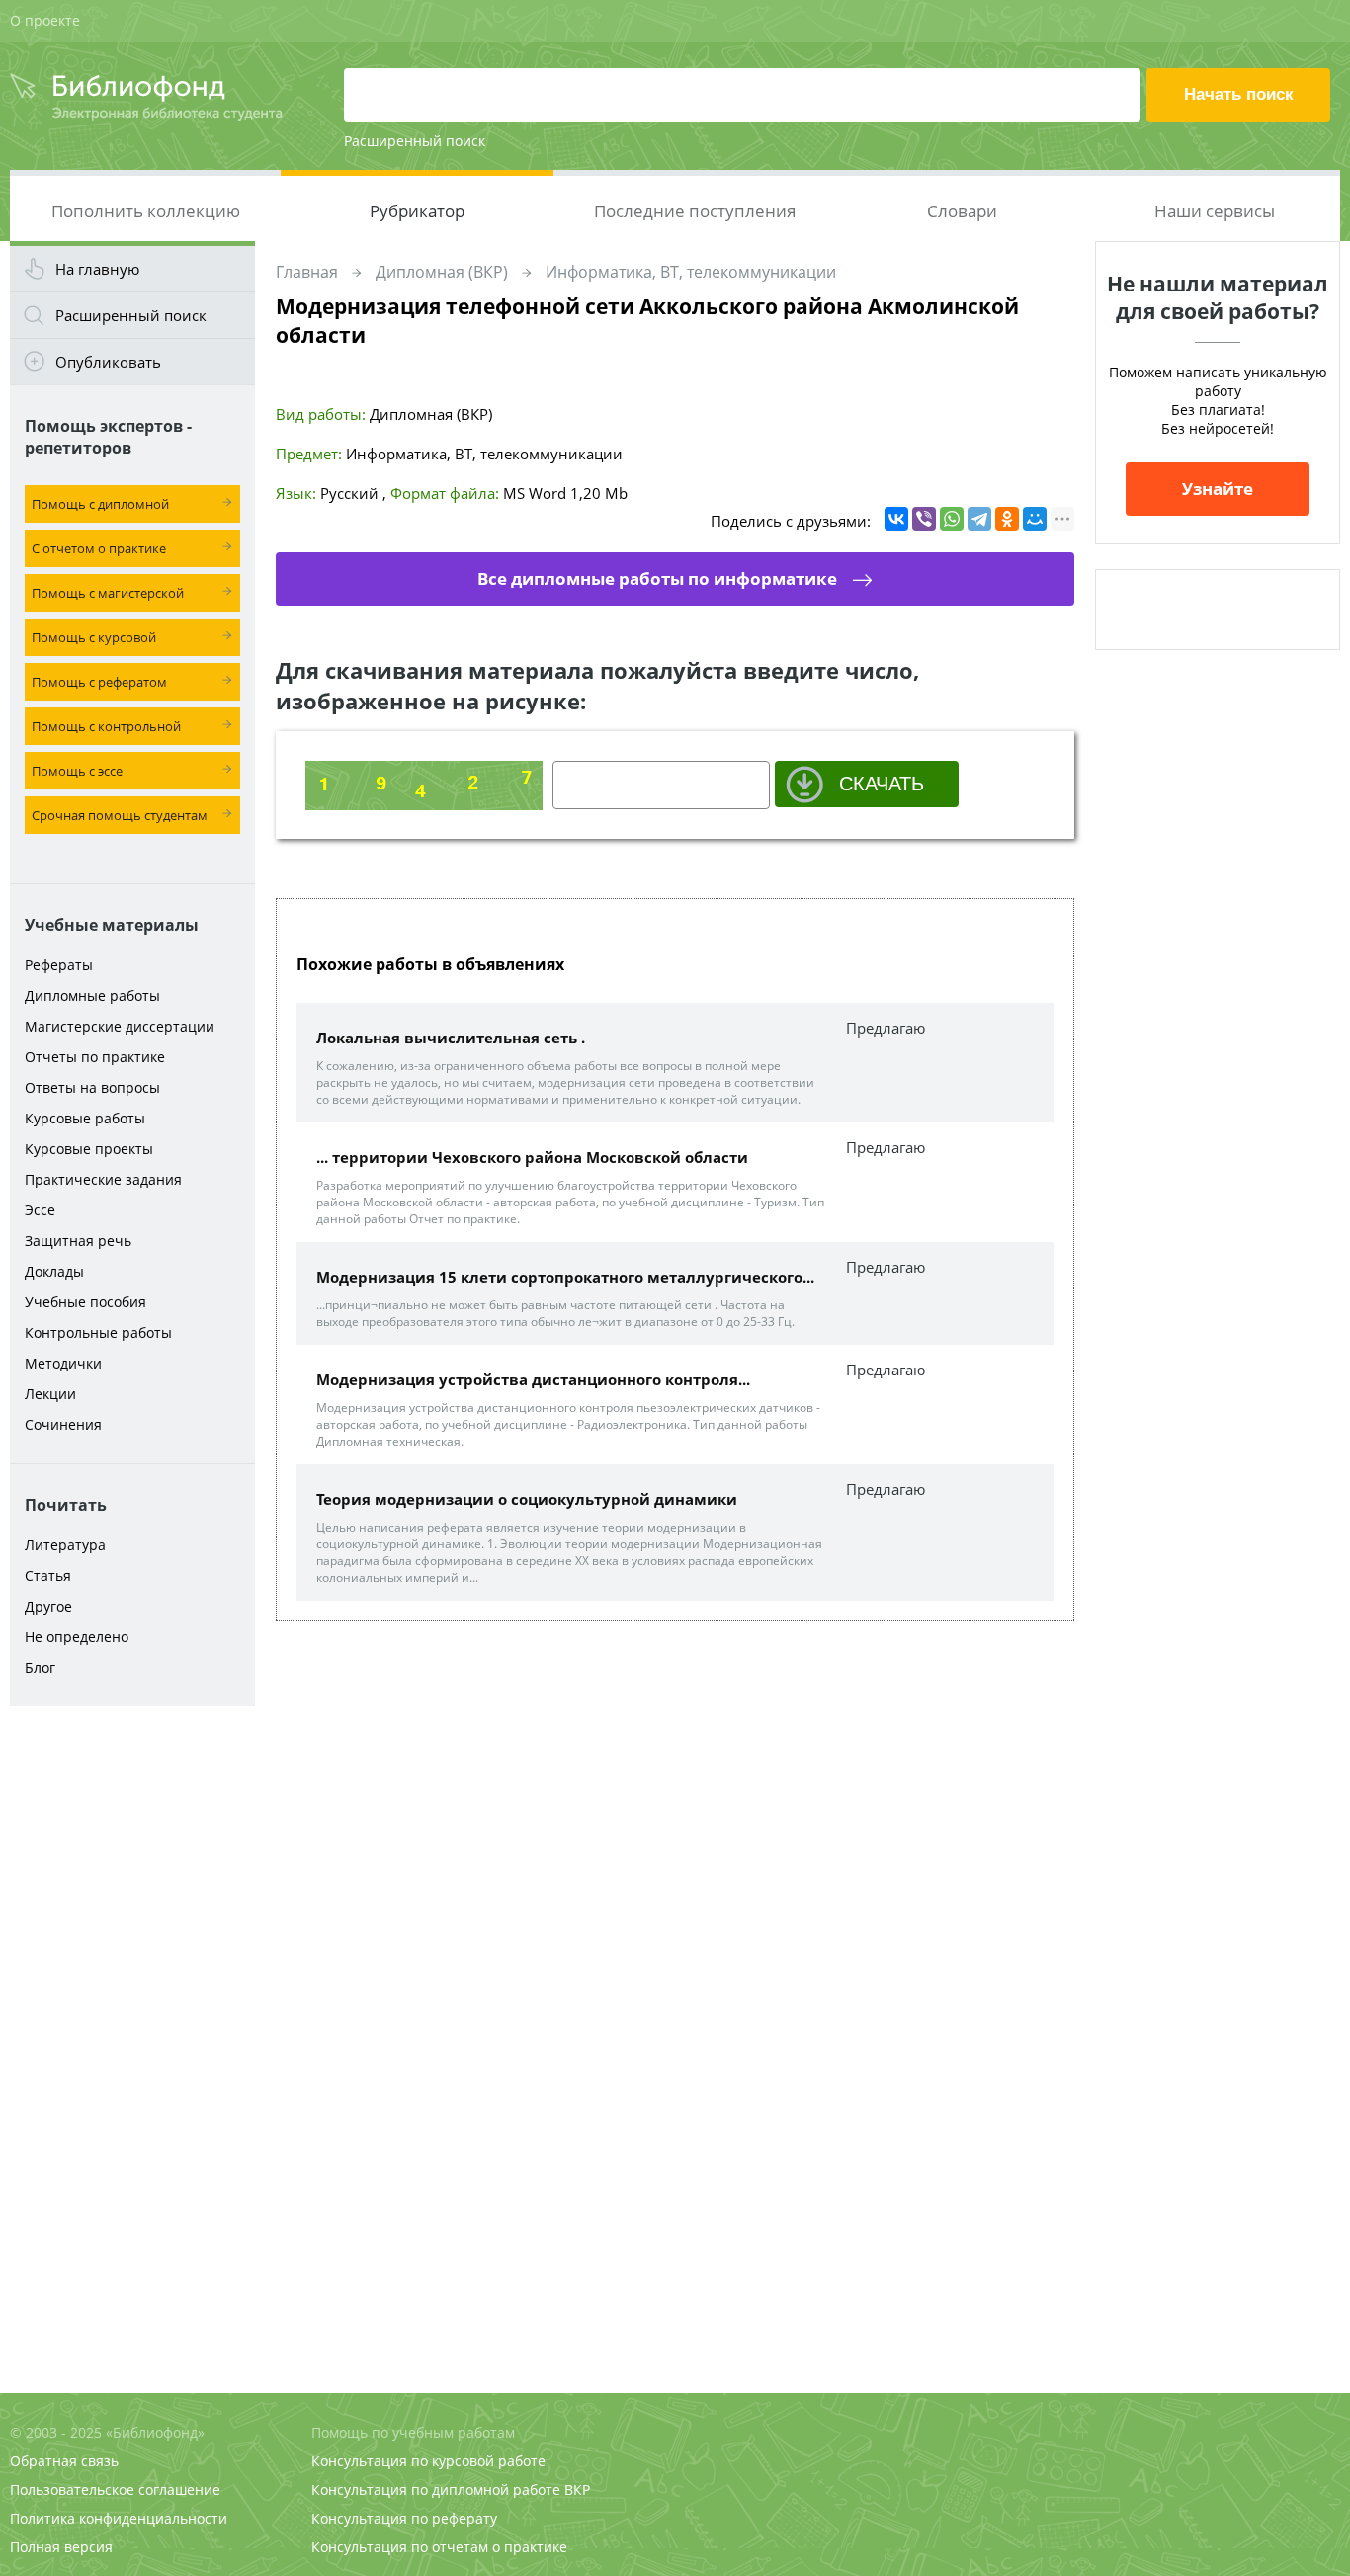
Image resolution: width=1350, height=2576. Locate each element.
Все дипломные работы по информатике (657, 579)
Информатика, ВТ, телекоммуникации (691, 272)
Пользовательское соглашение (115, 2490)
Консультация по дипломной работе (436, 2490)
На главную (97, 269)
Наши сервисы (1215, 211)
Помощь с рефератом (99, 682)
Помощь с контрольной (106, 726)
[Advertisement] (132, 2028)
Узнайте (1218, 489)
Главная (307, 272)
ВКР (577, 2490)
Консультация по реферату (404, 2518)
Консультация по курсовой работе (428, 2461)
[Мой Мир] (1035, 519)
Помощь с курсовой (94, 637)
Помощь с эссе (77, 771)
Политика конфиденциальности (119, 2518)
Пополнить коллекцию (146, 211)
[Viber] (924, 519)
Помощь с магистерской (108, 593)
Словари (962, 211)
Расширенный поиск (415, 141)
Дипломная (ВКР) (442, 272)
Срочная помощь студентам (120, 815)
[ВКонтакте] (896, 519)
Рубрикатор (417, 211)
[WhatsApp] (952, 519)
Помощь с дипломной (100, 504)
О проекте (45, 20)
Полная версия (61, 2547)
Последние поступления (695, 211)
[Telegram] (979, 519)
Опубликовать (108, 362)
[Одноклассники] (1007, 519)
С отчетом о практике (99, 548)
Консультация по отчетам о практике (439, 2547)
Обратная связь (64, 2461)
